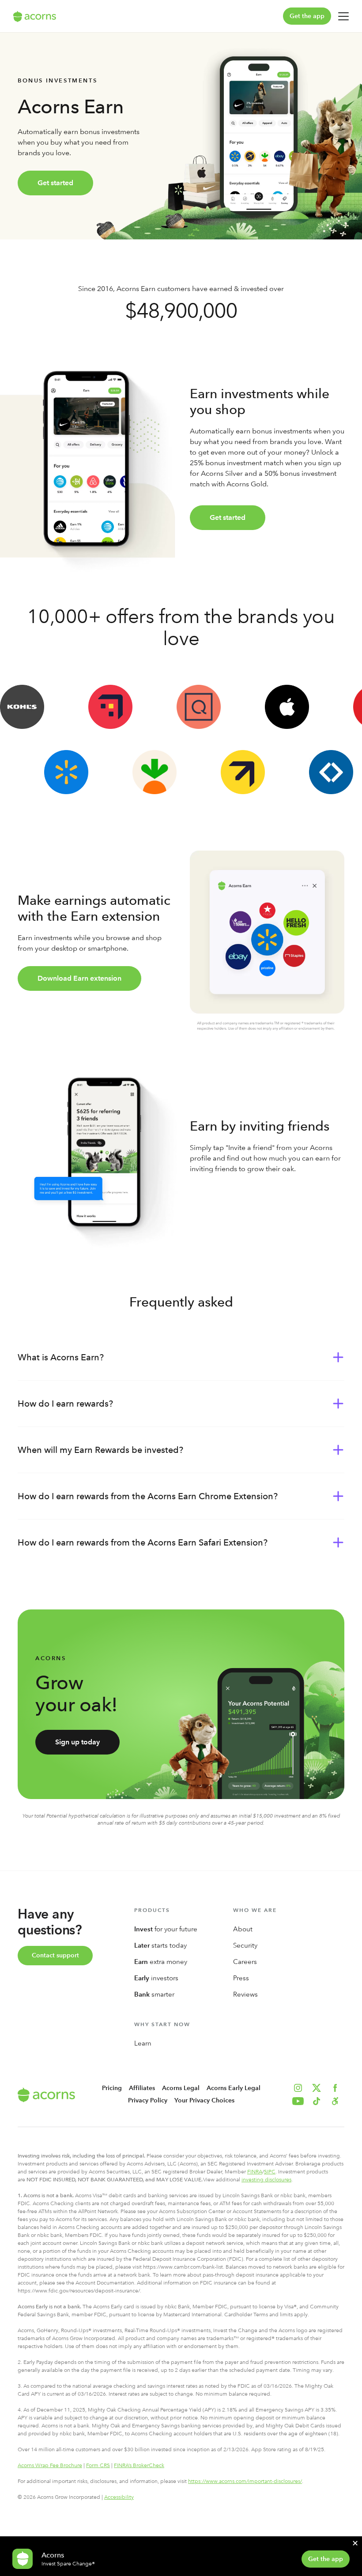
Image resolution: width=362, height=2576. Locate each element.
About (243, 1929)
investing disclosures (266, 2180)
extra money (161, 1962)
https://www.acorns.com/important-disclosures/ (245, 2481)
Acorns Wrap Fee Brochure (50, 2465)
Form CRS (98, 2465)
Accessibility (119, 2497)
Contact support (55, 1955)
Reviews (245, 1994)
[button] (335, 2101)
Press (241, 1978)
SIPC (270, 2172)
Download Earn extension (79, 978)
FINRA (255, 2172)
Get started (55, 183)
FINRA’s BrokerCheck (139, 2465)
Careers (245, 1962)
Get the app (307, 16)
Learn (143, 2043)
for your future (166, 1929)
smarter (154, 1994)
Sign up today (77, 1742)
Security (245, 1945)
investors (156, 1978)
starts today (160, 1945)
